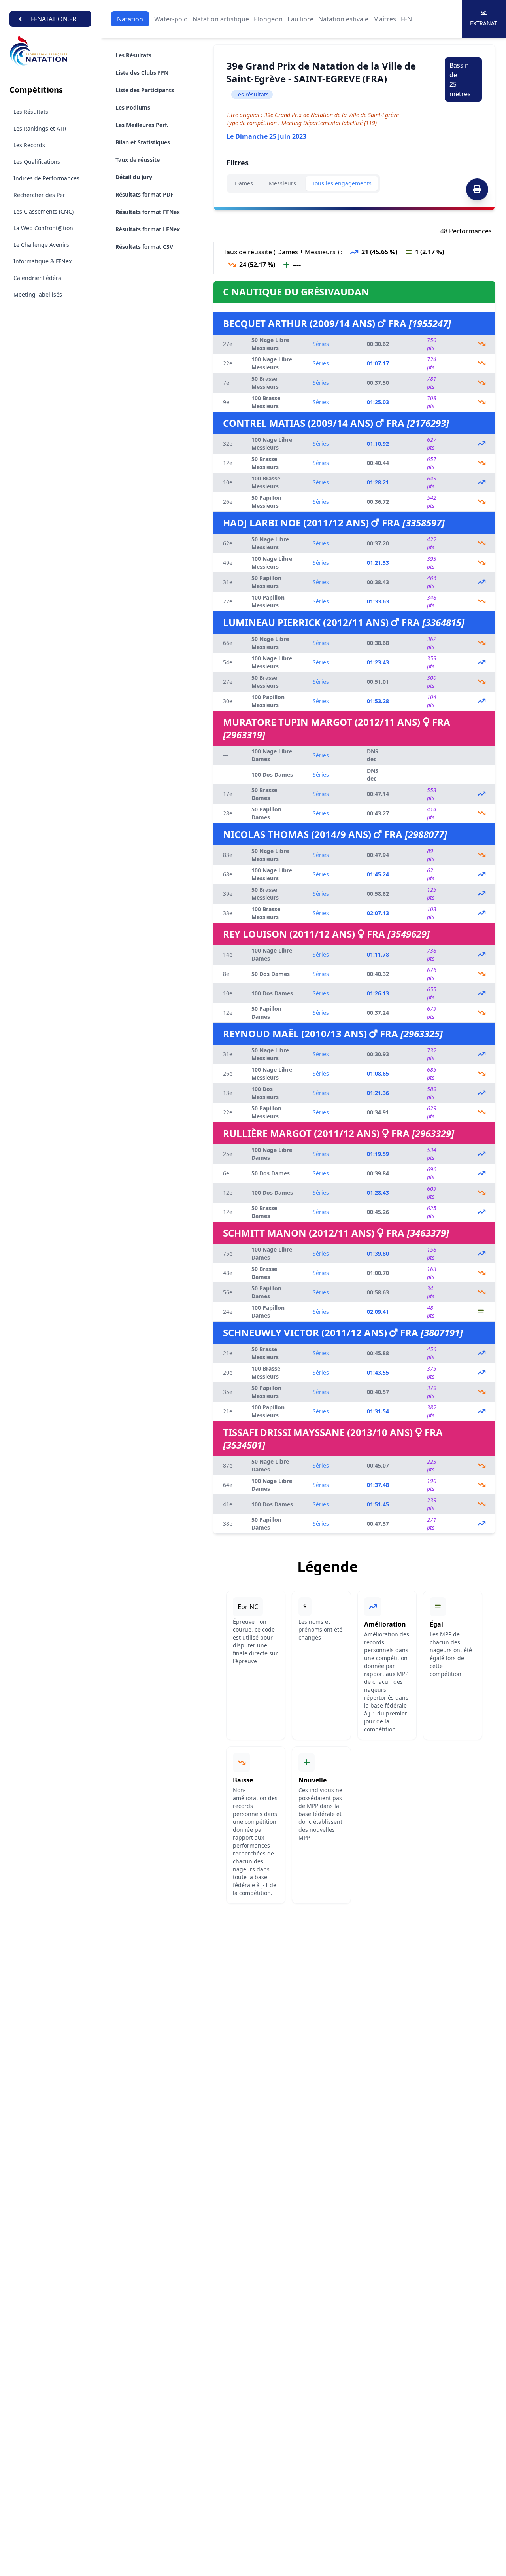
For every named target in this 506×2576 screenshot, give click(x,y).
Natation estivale (343, 19)
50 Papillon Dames (266, 813)
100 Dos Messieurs (265, 1093)
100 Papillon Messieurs (268, 601)
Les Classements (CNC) (43, 211)
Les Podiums (133, 107)
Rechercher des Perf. (41, 195)
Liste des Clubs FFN (142, 73)
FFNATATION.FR (54, 19)
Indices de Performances (46, 178)
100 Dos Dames (272, 775)
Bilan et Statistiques (143, 142)
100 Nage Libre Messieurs (272, 363)
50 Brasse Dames (264, 794)
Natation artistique (221, 19)
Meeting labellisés (38, 294)
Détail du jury (134, 177)
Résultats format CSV (144, 247)
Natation (130, 19)
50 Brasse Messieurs (265, 383)
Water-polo (171, 19)
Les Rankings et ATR (40, 128)
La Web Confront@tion (43, 228)
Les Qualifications (37, 162)
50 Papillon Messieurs (266, 502)
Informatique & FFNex (42, 261)
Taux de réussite (138, 160)
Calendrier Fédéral (38, 278)
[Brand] (50, 51)
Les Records (29, 145)
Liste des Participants (145, 90)
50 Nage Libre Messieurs (270, 344)
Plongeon (268, 19)
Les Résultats (31, 112)
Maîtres (385, 19)
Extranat (484, 23)
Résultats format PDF (144, 194)
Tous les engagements (342, 183)
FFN (406, 19)
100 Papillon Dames (268, 1312)
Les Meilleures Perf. (142, 125)
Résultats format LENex (148, 229)
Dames (244, 183)
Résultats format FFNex (148, 212)
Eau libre (300, 19)
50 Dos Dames (271, 974)
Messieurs (282, 183)
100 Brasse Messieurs (266, 402)
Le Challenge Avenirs (41, 245)
